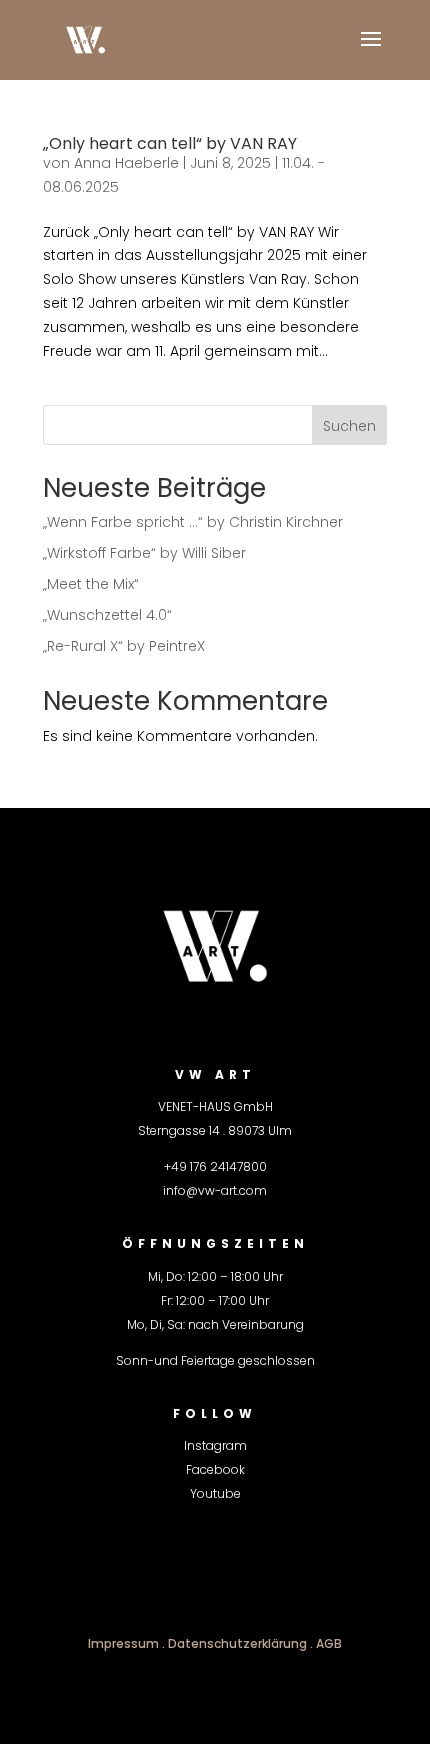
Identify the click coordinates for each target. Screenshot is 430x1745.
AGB (329, 1643)
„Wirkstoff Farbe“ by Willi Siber (144, 553)
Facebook (215, 1469)
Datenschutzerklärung (237, 1643)
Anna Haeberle (126, 163)
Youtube (215, 1493)
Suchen (349, 426)
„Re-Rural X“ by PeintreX (124, 646)
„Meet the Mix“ (91, 584)
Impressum (123, 1643)
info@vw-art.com (215, 1190)
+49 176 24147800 (215, 1166)
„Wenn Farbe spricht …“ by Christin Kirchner (193, 522)
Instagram (215, 1445)
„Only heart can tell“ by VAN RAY (170, 143)
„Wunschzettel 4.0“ (107, 615)
